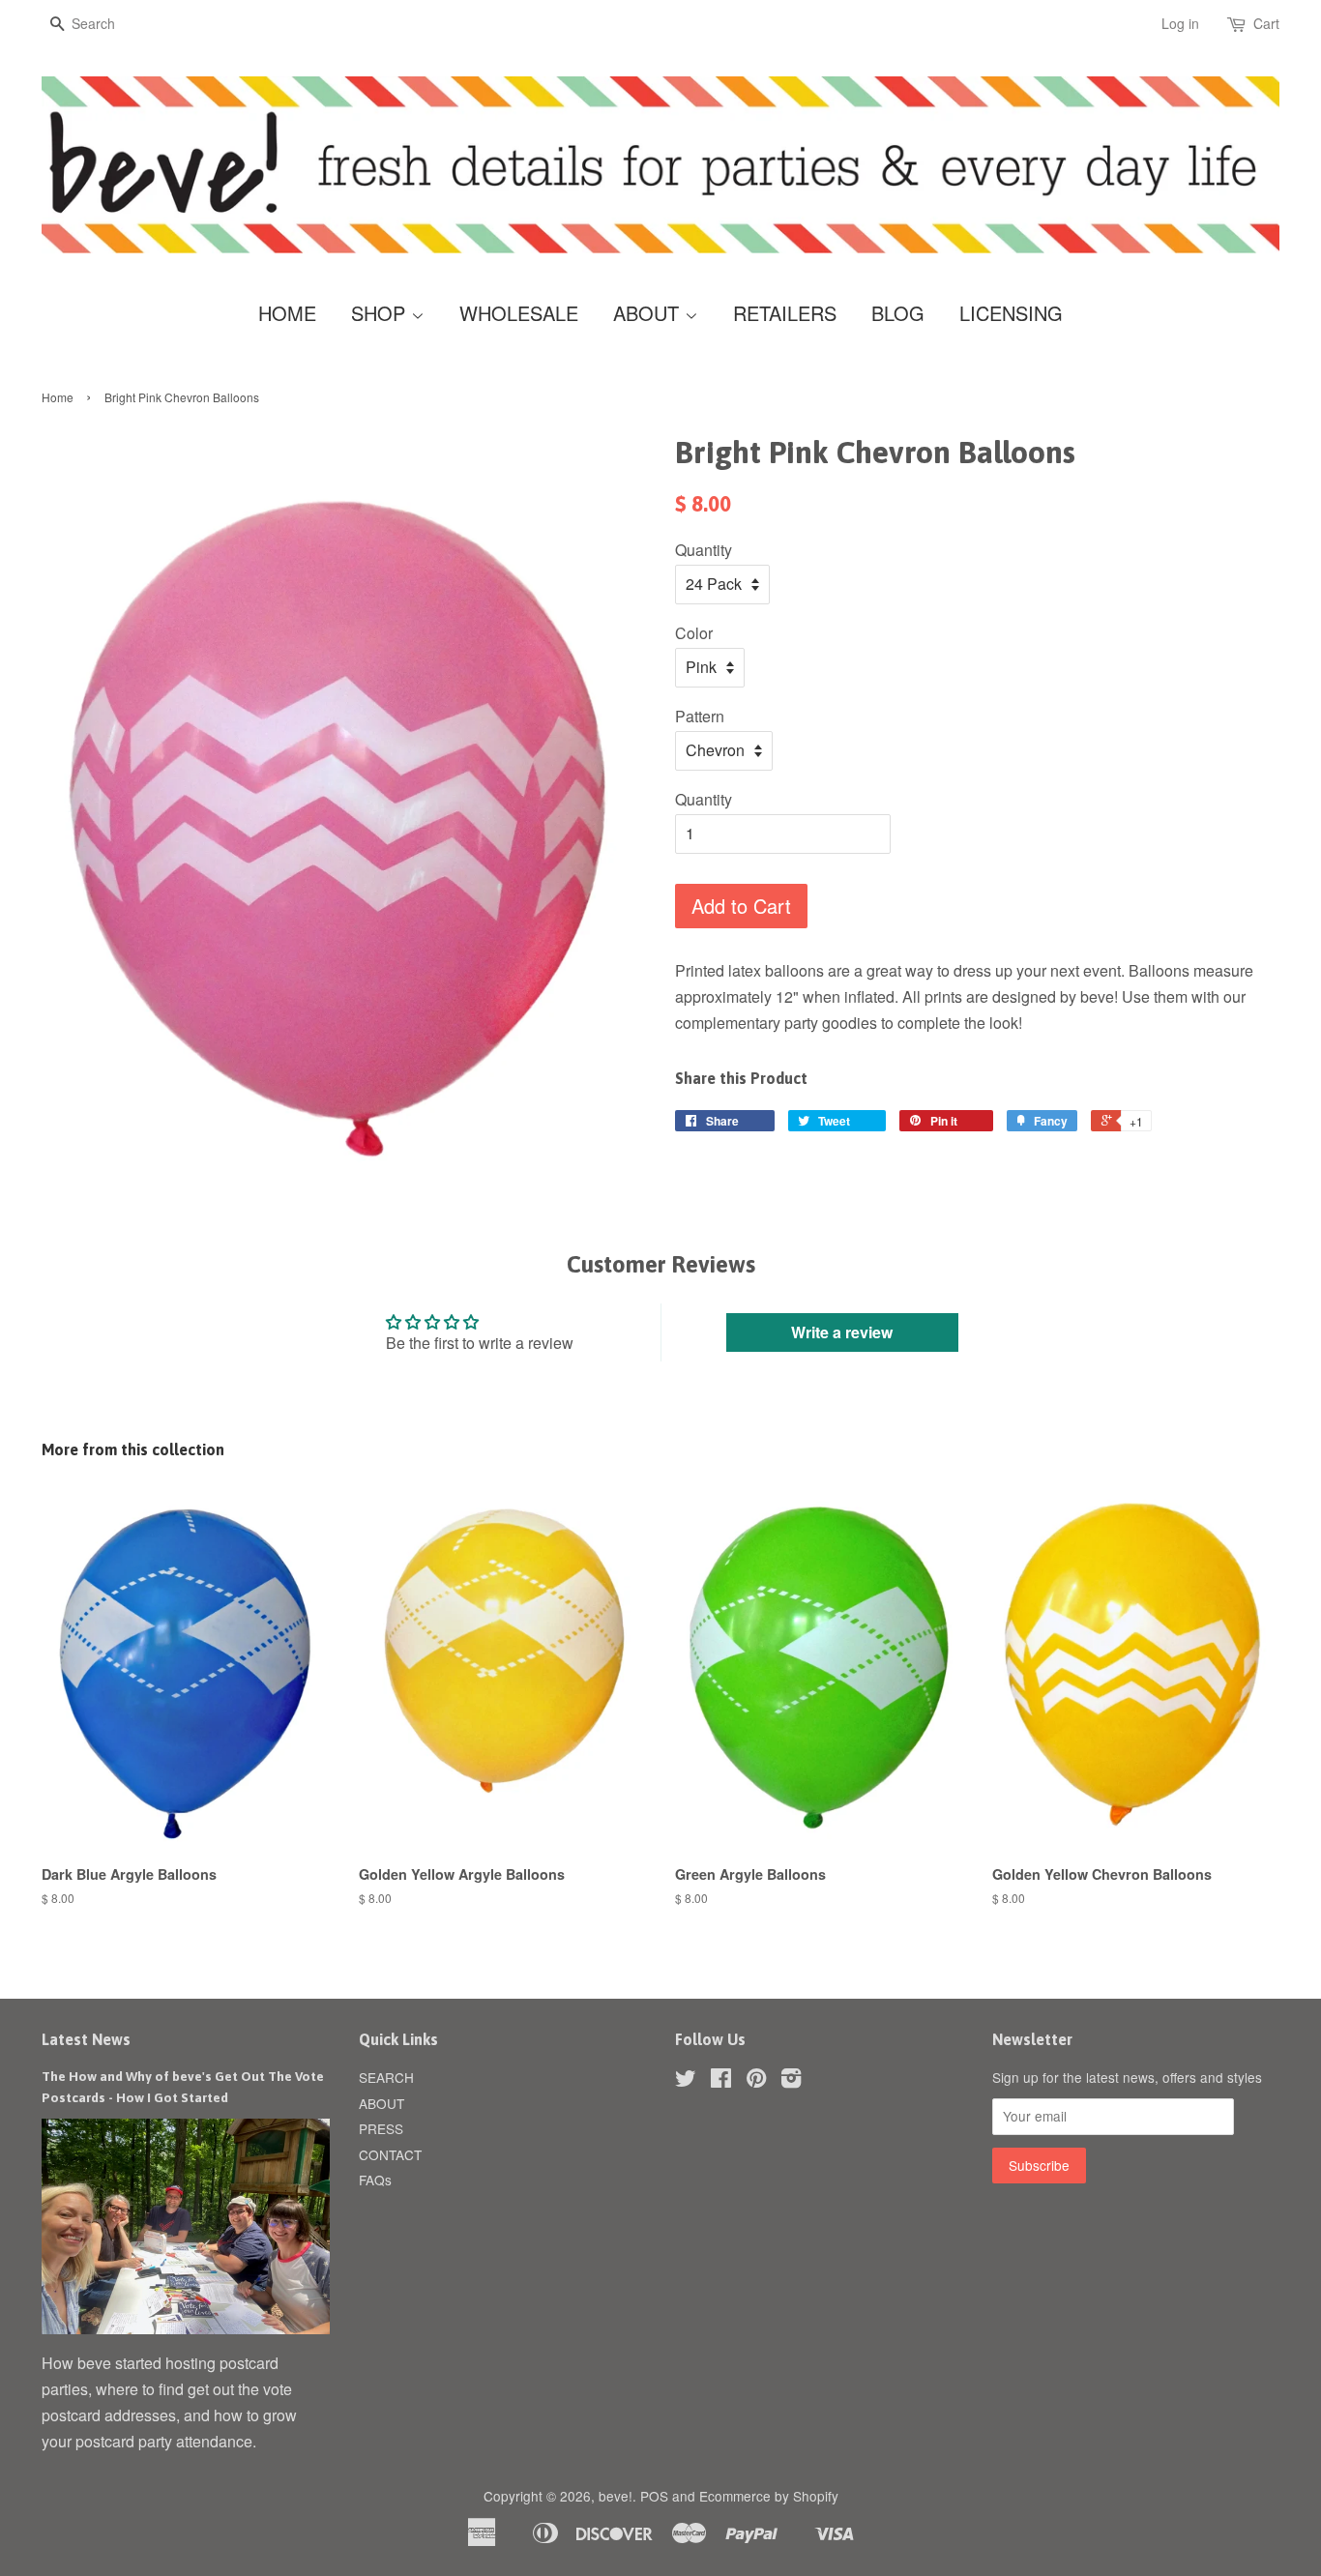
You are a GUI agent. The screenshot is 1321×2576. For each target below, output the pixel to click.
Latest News (86, 2039)
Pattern (700, 716)
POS (654, 2496)
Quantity (704, 550)
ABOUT (649, 313)
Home (58, 397)
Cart (1266, 23)
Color (694, 633)
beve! (616, 2496)
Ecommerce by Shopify (769, 2496)
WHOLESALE (519, 313)
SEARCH (386, 2077)
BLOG (898, 313)
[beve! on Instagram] (791, 2081)
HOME (287, 313)
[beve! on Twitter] (686, 2081)
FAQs (375, 2180)
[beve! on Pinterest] (756, 2081)
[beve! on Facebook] (721, 2081)
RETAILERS (785, 313)
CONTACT (390, 2154)
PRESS (381, 2128)
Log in (1180, 23)
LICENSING (1011, 313)
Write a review (842, 1332)
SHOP (381, 313)
